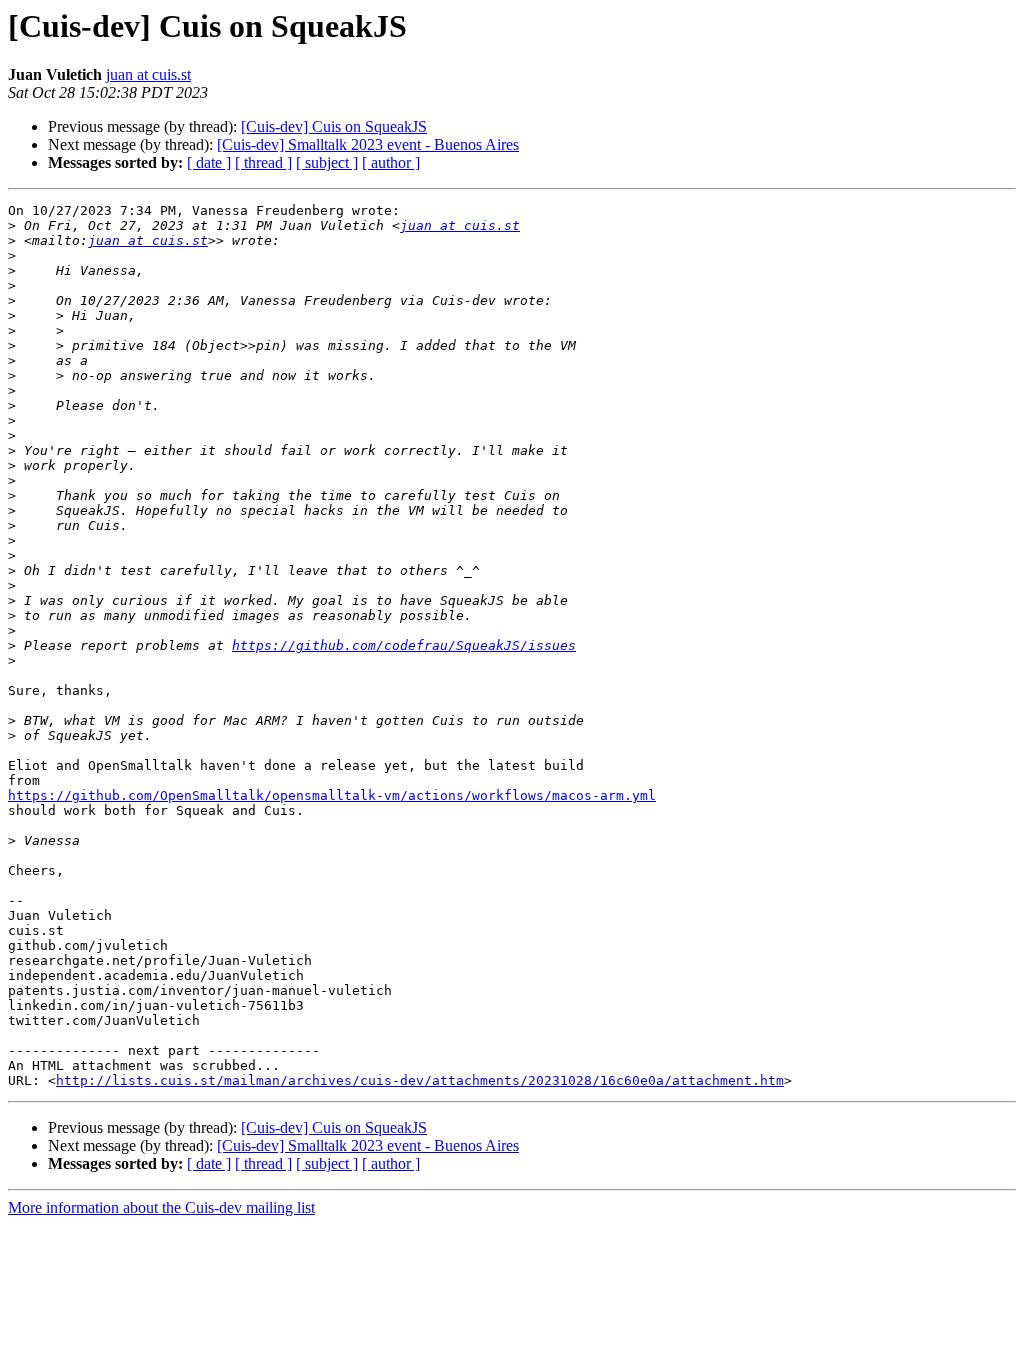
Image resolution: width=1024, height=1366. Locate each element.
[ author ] (391, 162)
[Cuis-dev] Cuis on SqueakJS (334, 126)
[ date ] (209, 162)
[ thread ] (263, 162)
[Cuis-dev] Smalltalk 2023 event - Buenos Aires (368, 144)
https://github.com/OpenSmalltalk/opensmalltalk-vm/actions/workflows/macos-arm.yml (332, 795)
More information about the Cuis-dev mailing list (161, 1207)
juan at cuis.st (148, 74)
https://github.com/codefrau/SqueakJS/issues (404, 645)
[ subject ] (327, 162)
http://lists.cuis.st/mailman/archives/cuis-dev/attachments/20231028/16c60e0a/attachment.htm (420, 1080)
